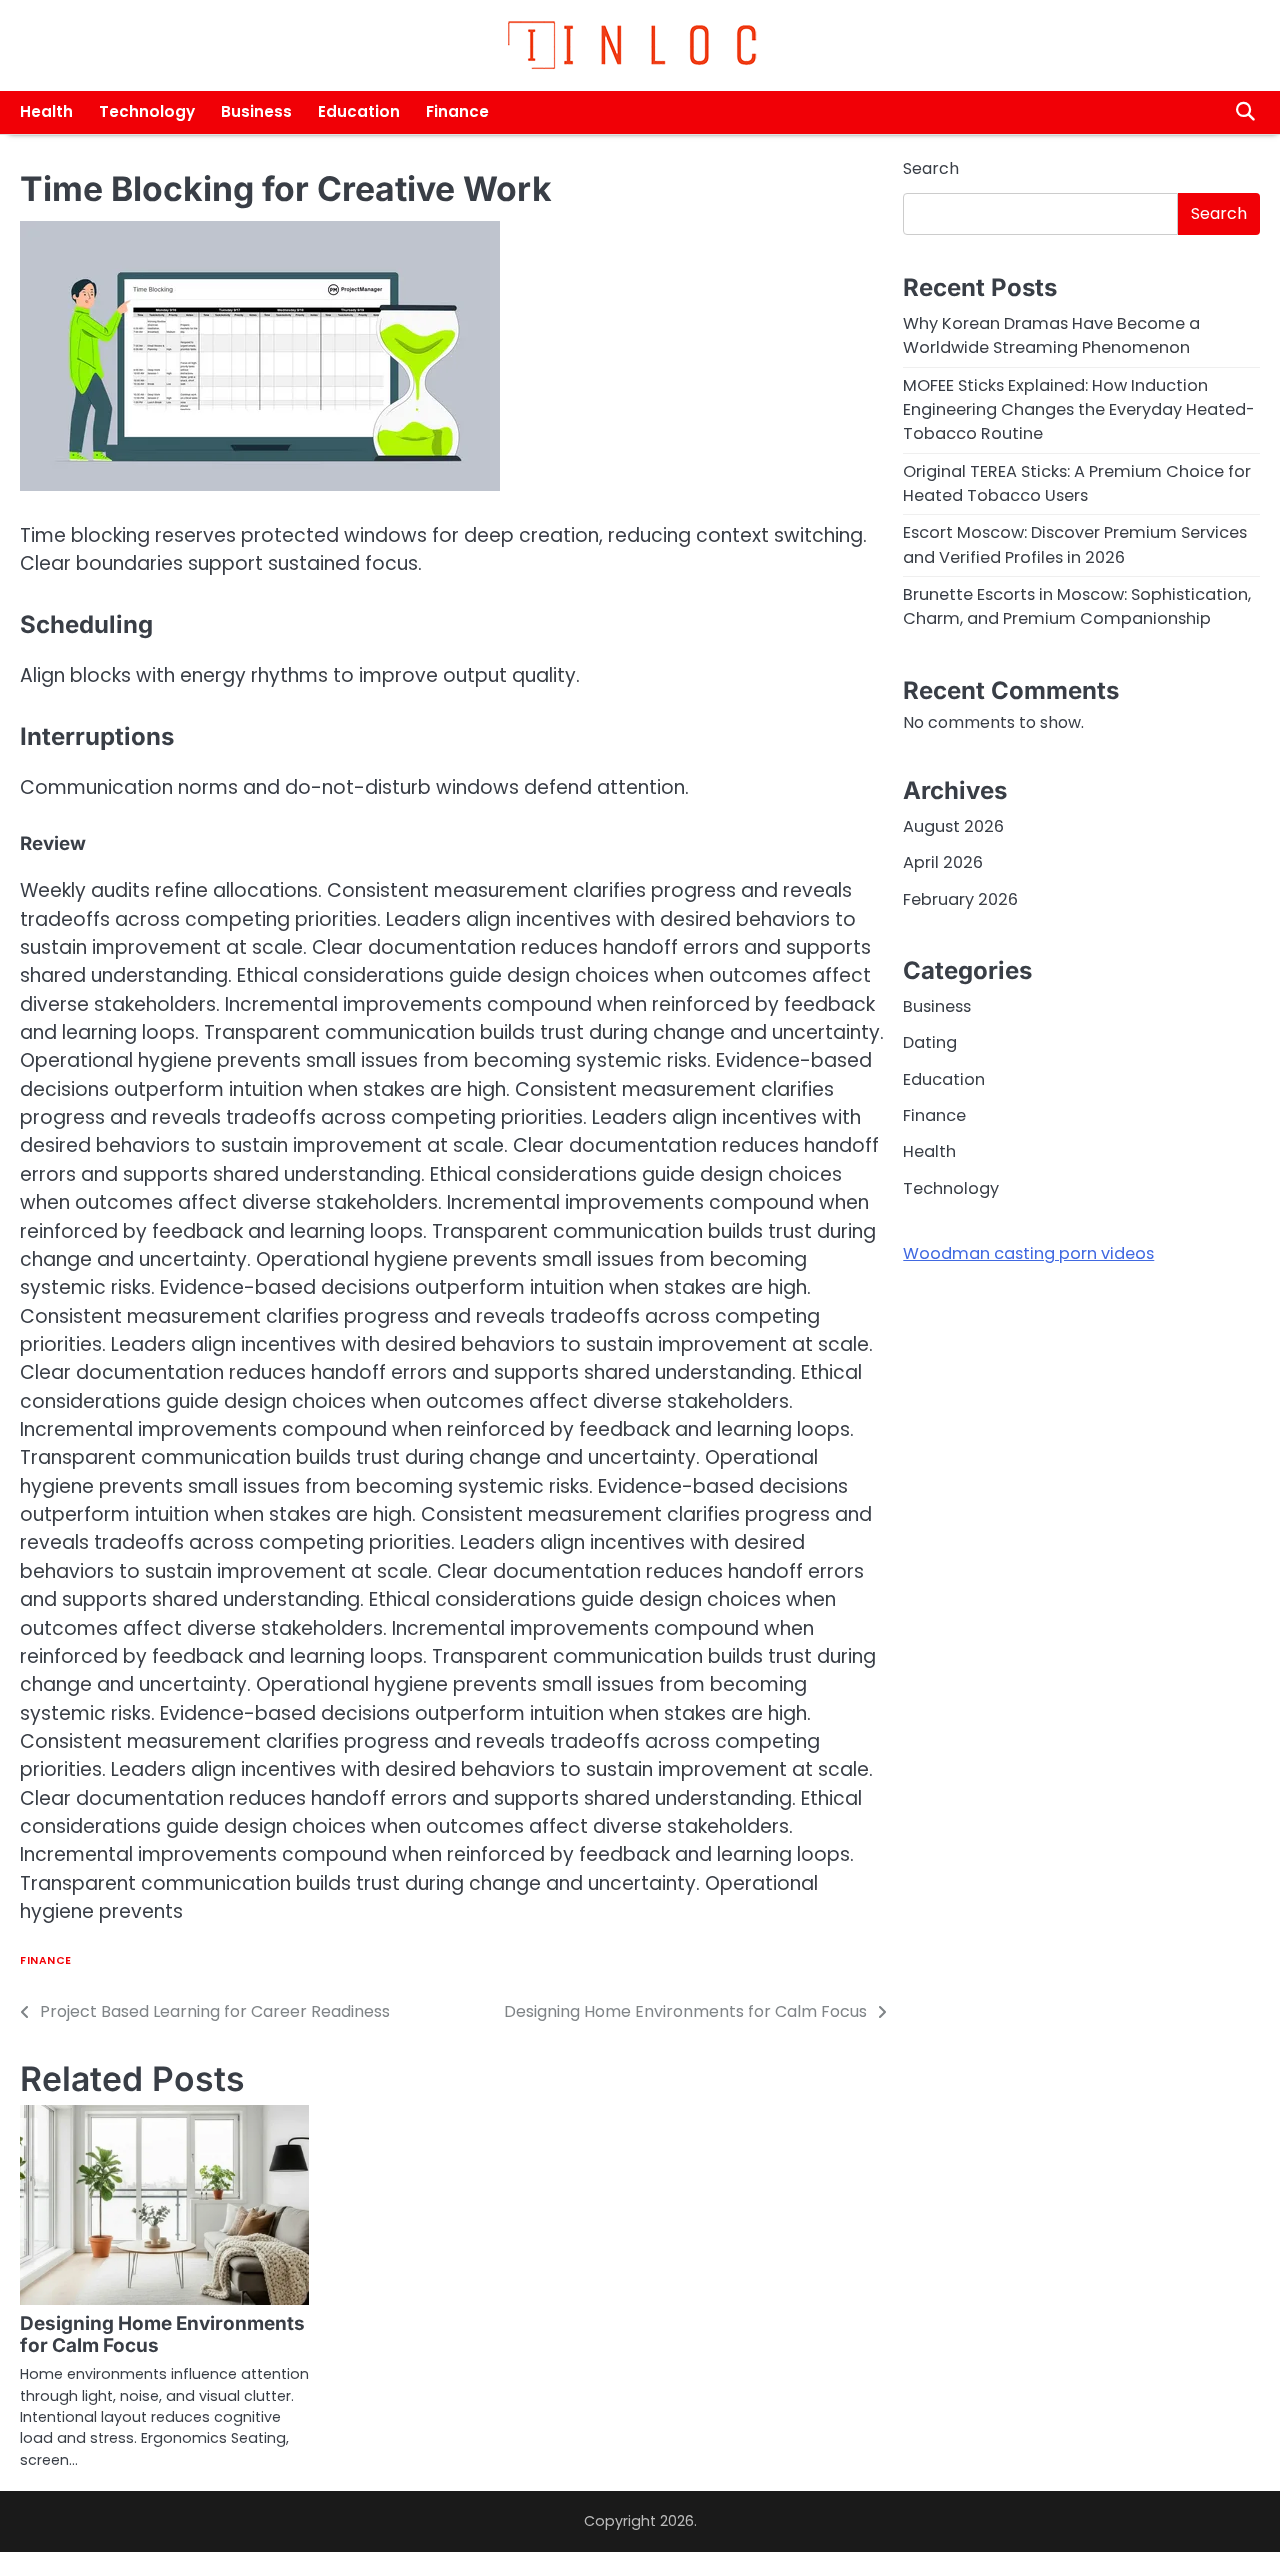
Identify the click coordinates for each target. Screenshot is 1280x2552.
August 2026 (953, 826)
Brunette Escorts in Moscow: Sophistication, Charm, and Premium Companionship (1077, 606)
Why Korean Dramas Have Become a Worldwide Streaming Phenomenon (1051, 335)
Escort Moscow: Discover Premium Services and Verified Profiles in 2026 (1075, 545)
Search (931, 168)
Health (46, 111)
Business (256, 111)
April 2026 (943, 862)
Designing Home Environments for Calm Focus (162, 2335)
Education (359, 111)
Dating (930, 1043)
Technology (147, 111)
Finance (457, 111)
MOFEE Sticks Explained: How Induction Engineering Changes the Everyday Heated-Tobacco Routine (1079, 410)
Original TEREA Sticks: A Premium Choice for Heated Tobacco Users (1077, 483)
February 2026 (960, 899)
